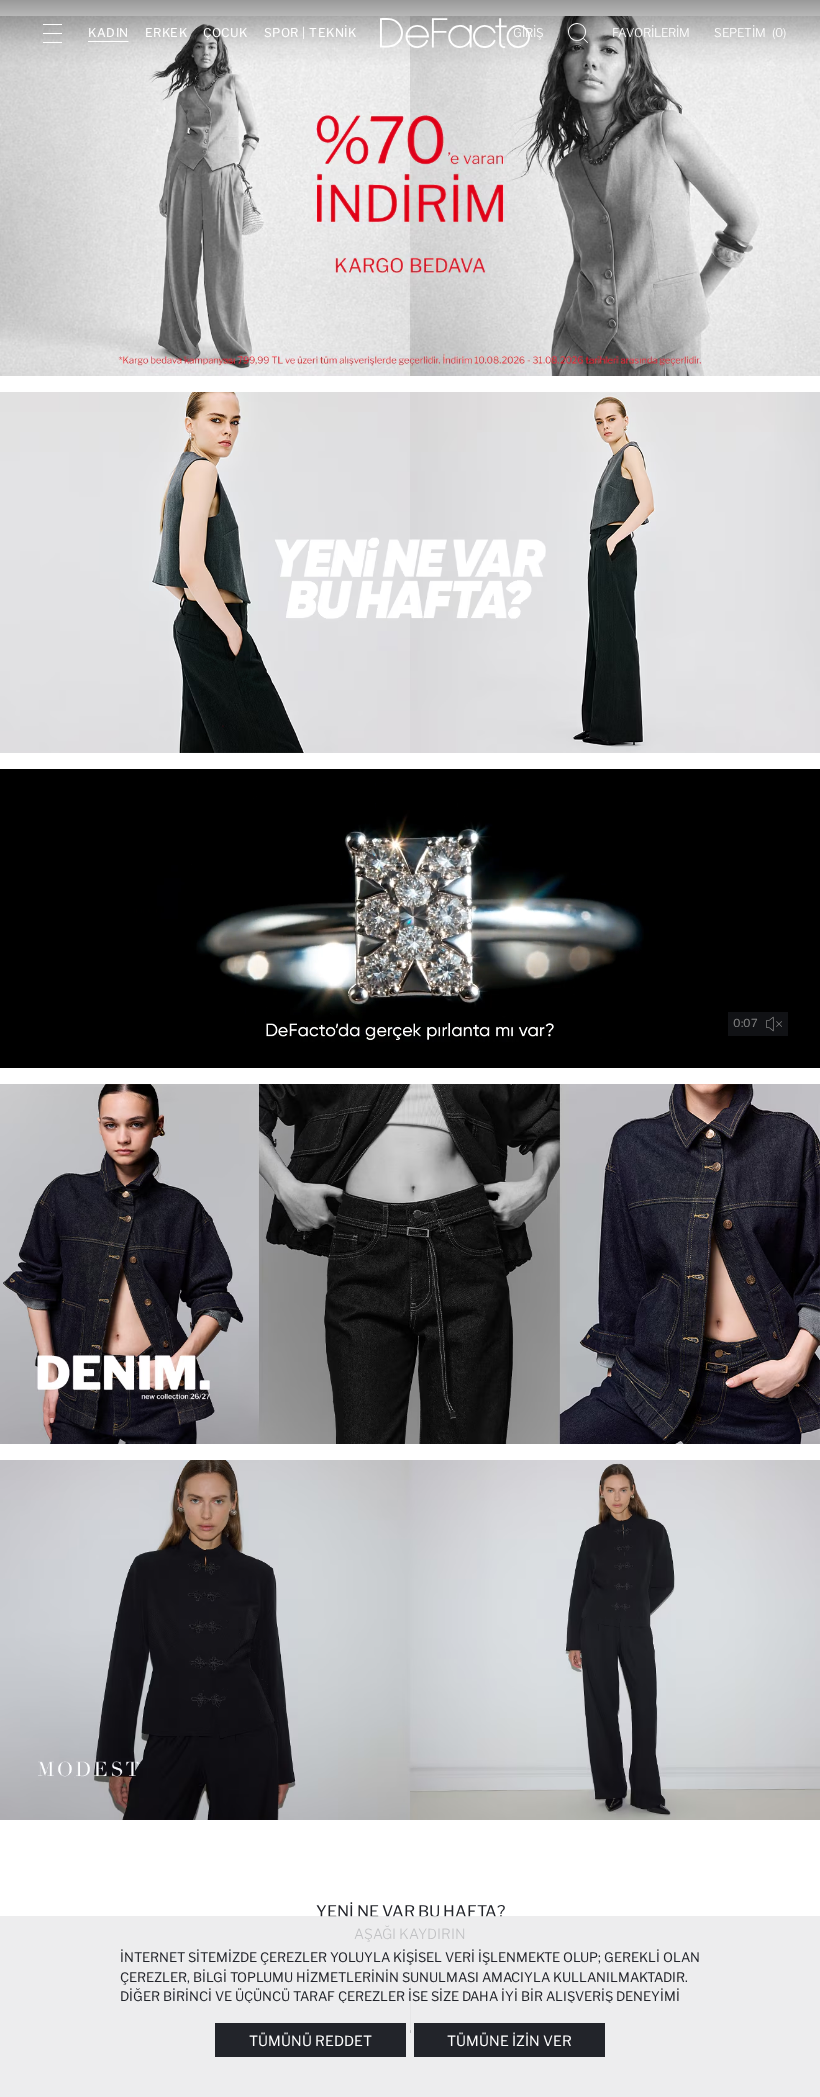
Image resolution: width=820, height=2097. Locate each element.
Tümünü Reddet (310, 2040)
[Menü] (52, 33)
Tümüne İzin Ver (509, 2040)
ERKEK (166, 32)
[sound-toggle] (774, 1024)
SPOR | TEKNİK (310, 32)
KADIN (108, 32)
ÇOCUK (225, 32)
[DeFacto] (455, 33)
